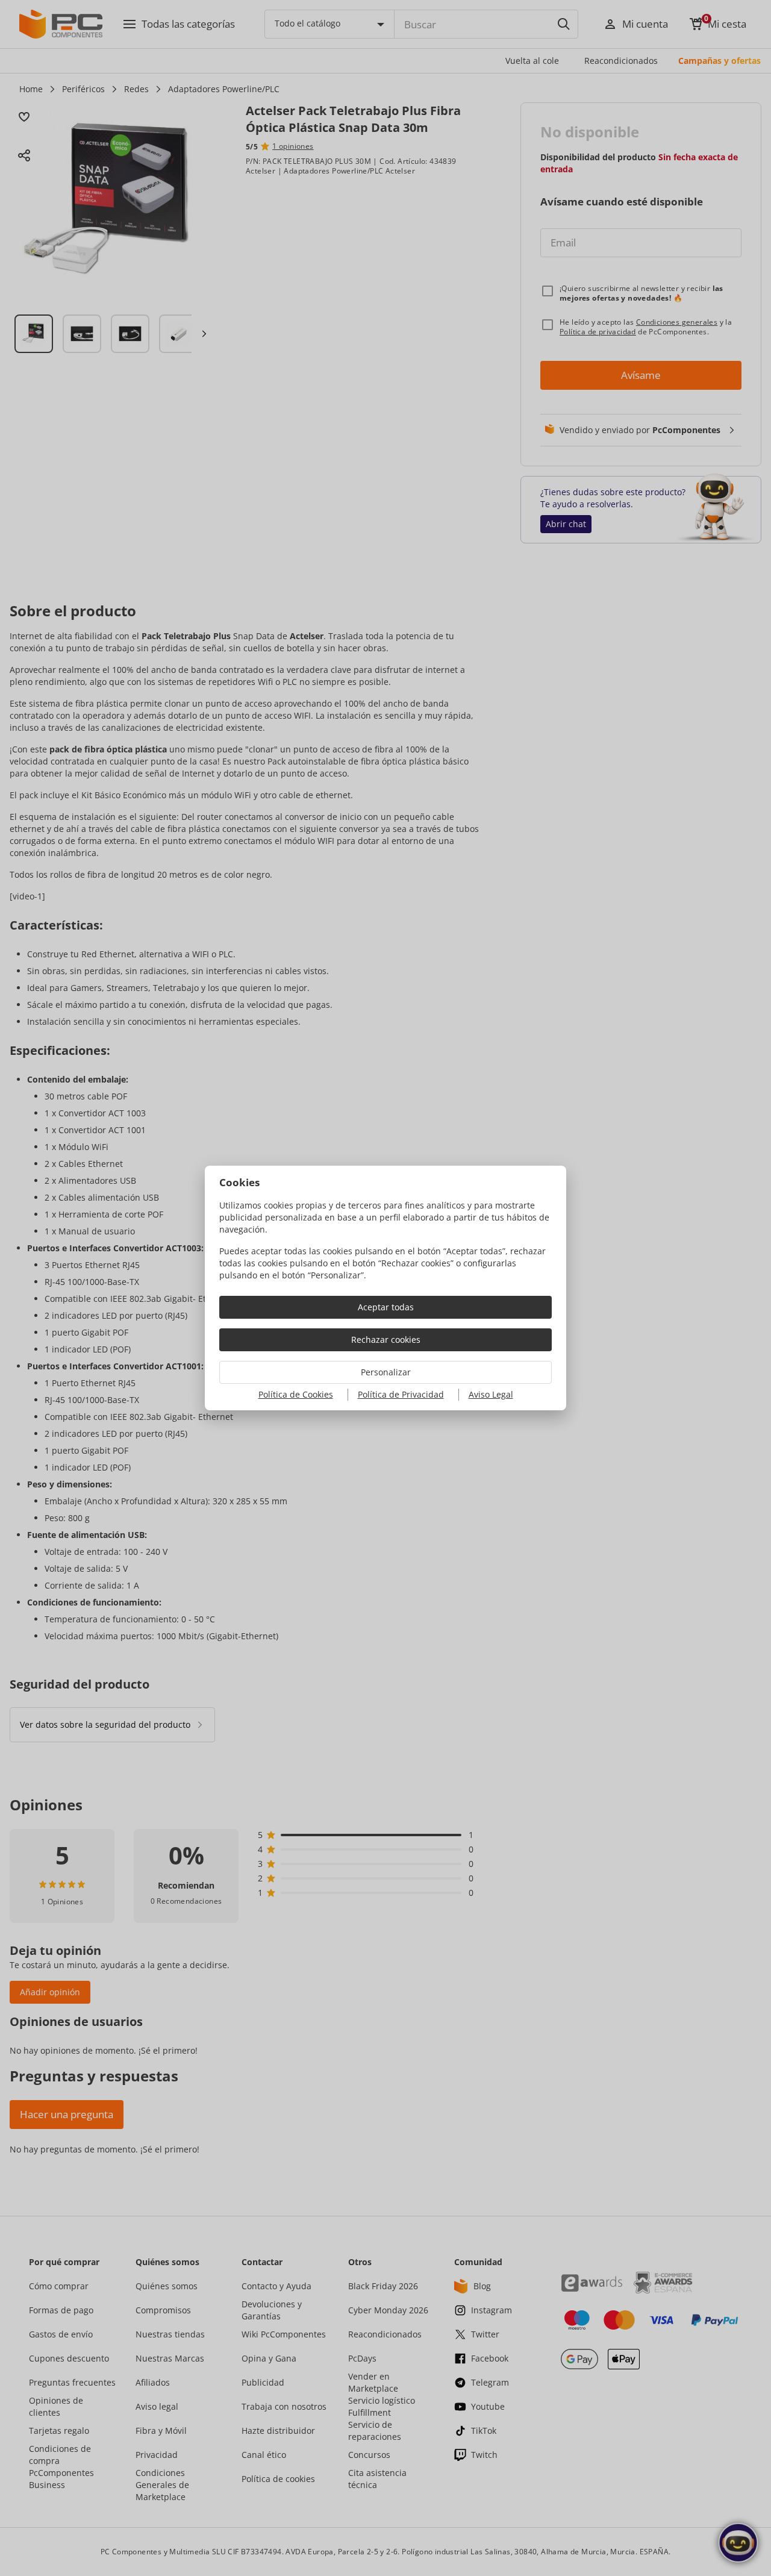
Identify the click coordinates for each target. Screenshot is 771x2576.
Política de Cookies (296, 1394)
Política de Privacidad (401, 1394)
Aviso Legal (491, 1394)
